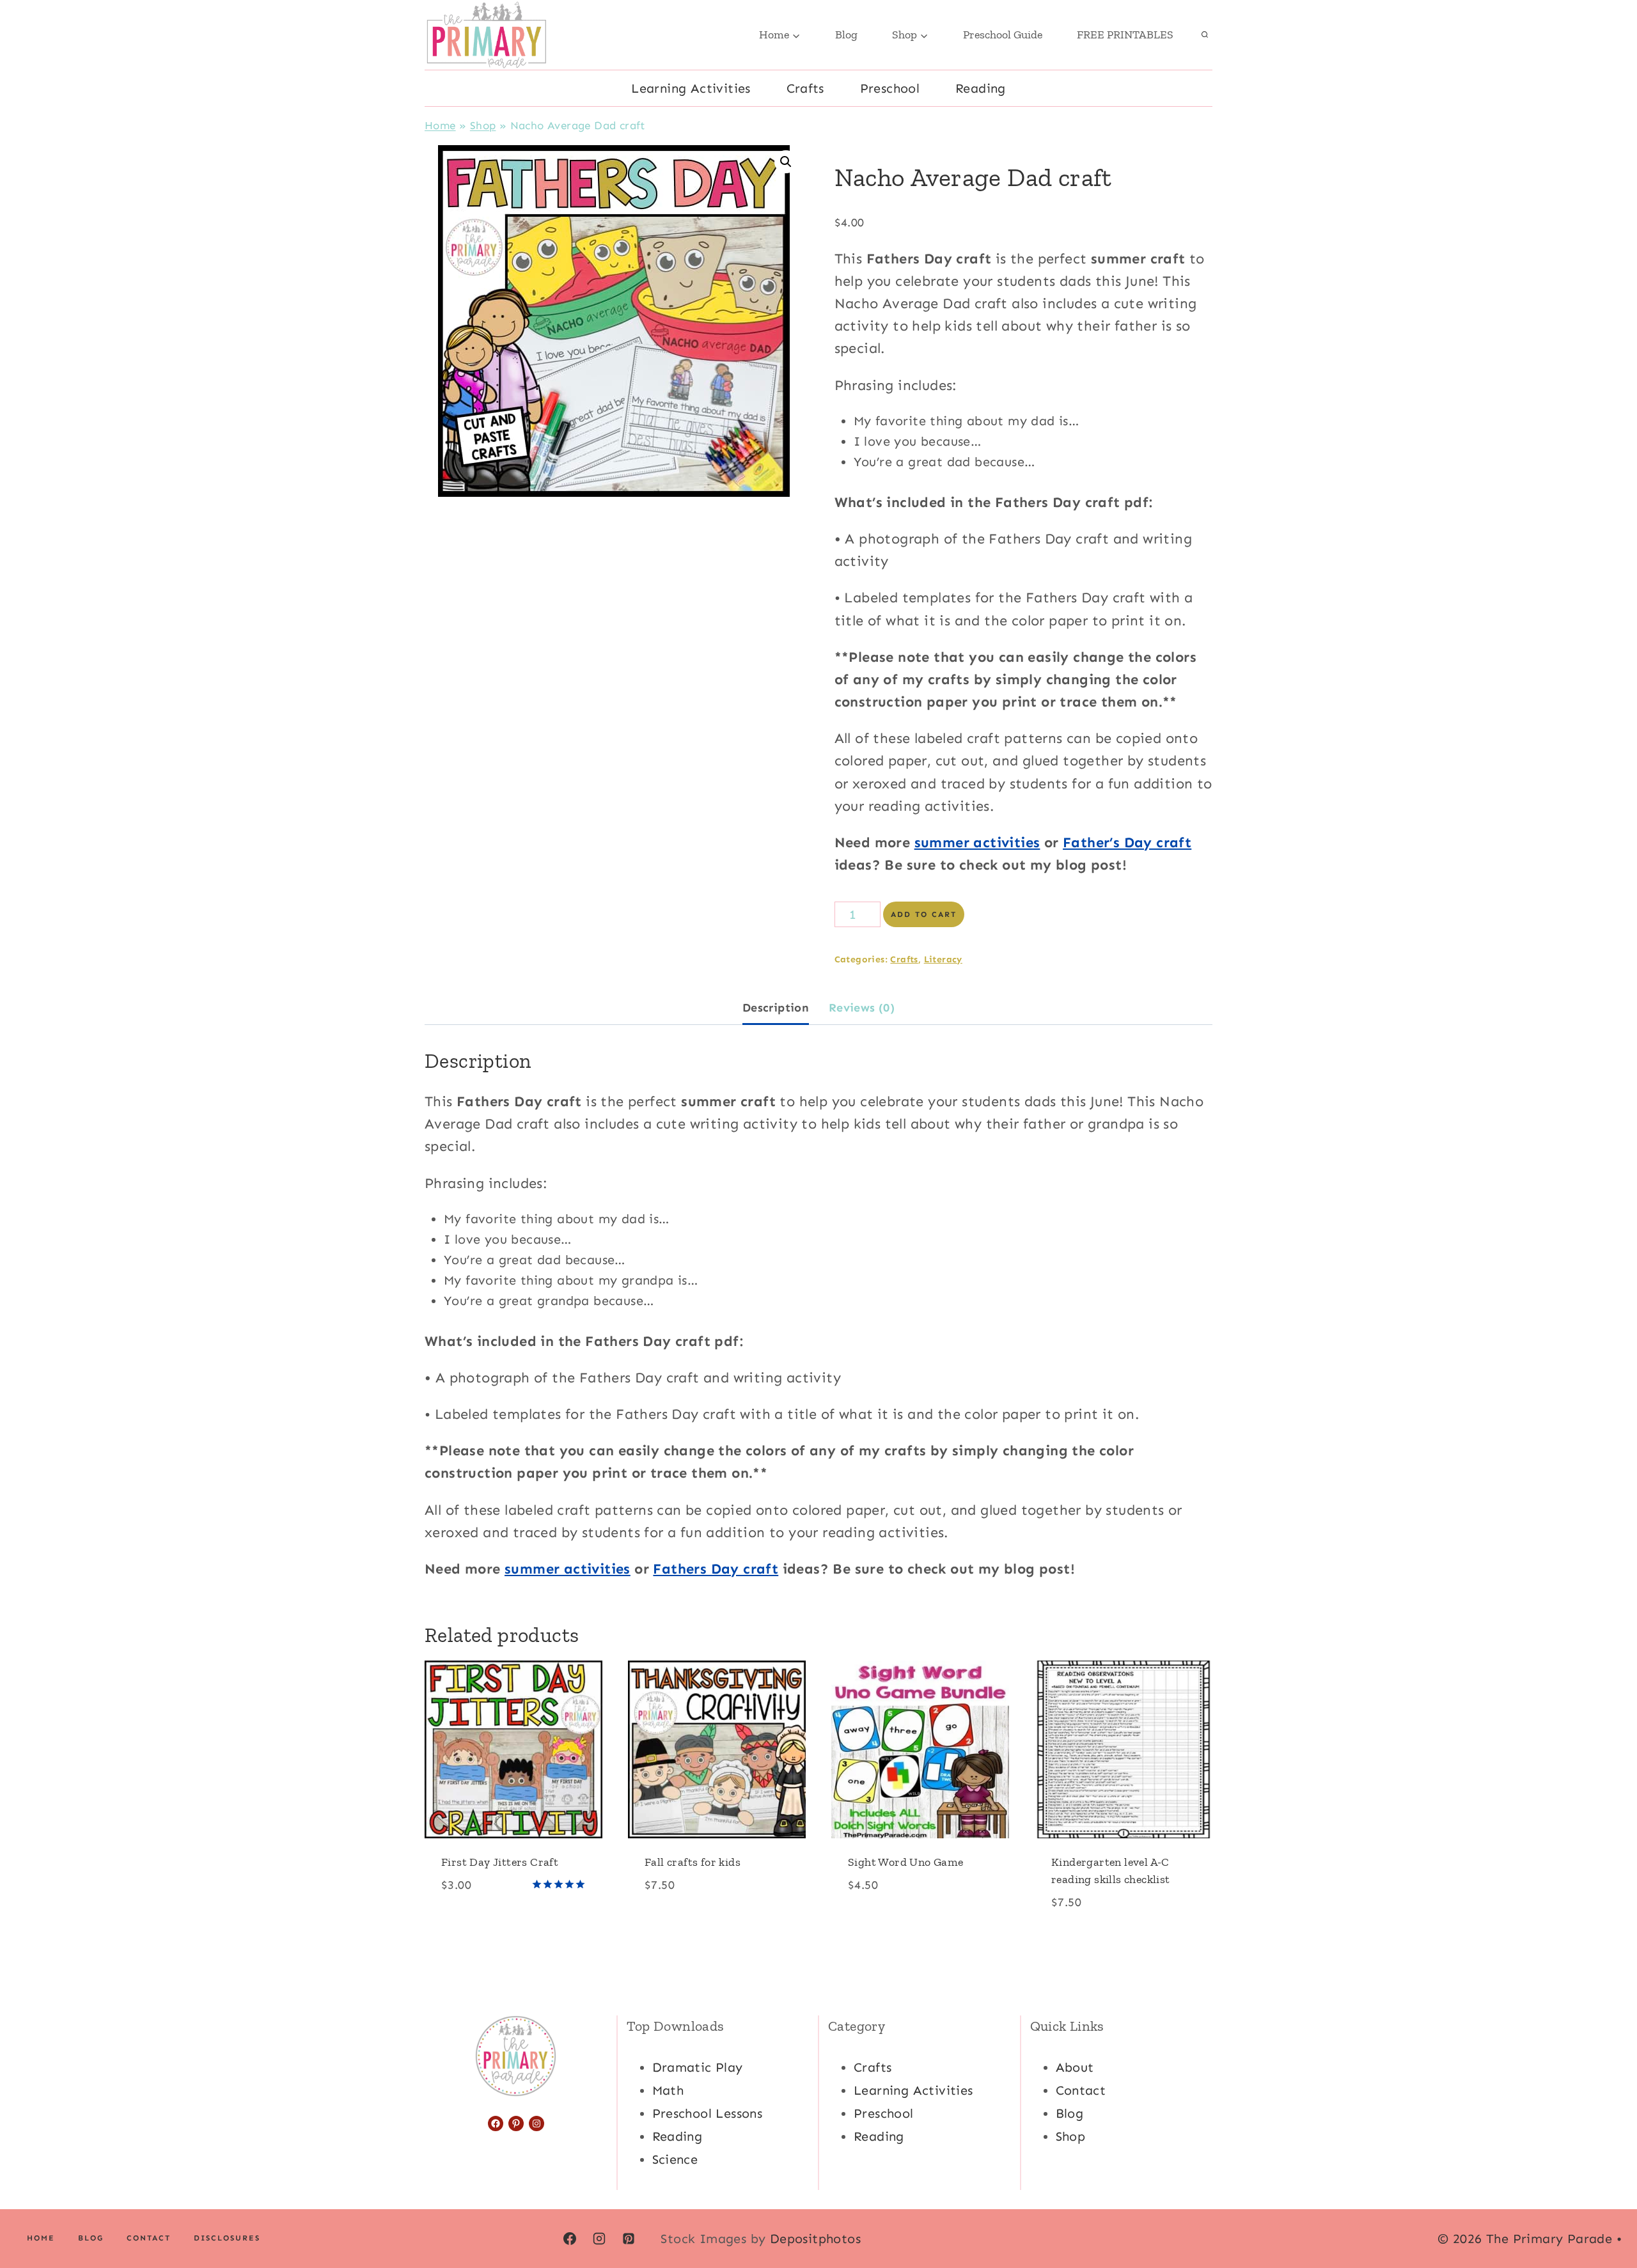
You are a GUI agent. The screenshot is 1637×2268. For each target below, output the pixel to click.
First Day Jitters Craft (500, 1862)
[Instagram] (599, 2239)
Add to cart (924, 914)
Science (675, 2159)
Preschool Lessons (708, 2113)
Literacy (943, 959)
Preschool (890, 88)
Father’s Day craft (1127, 842)
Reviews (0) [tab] (862, 1008)
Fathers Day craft (716, 1569)
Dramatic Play (698, 2067)
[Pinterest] (629, 2239)
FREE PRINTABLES (1125, 35)
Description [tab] (776, 1008)
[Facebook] (570, 2239)
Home (440, 125)
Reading (981, 88)
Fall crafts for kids (693, 1862)
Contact (1081, 2090)
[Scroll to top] (1605, 2217)
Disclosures (227, 2238)
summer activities (977, 842)
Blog (846, 35)
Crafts (805, 88)
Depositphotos (815, 2239)
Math (668, 2090)
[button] (786, 162)
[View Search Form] (1205, 35)
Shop (483, 125)
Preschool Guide (1003, 35)
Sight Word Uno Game (906, 1862)
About (1075, 2067)
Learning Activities (691, 88)
